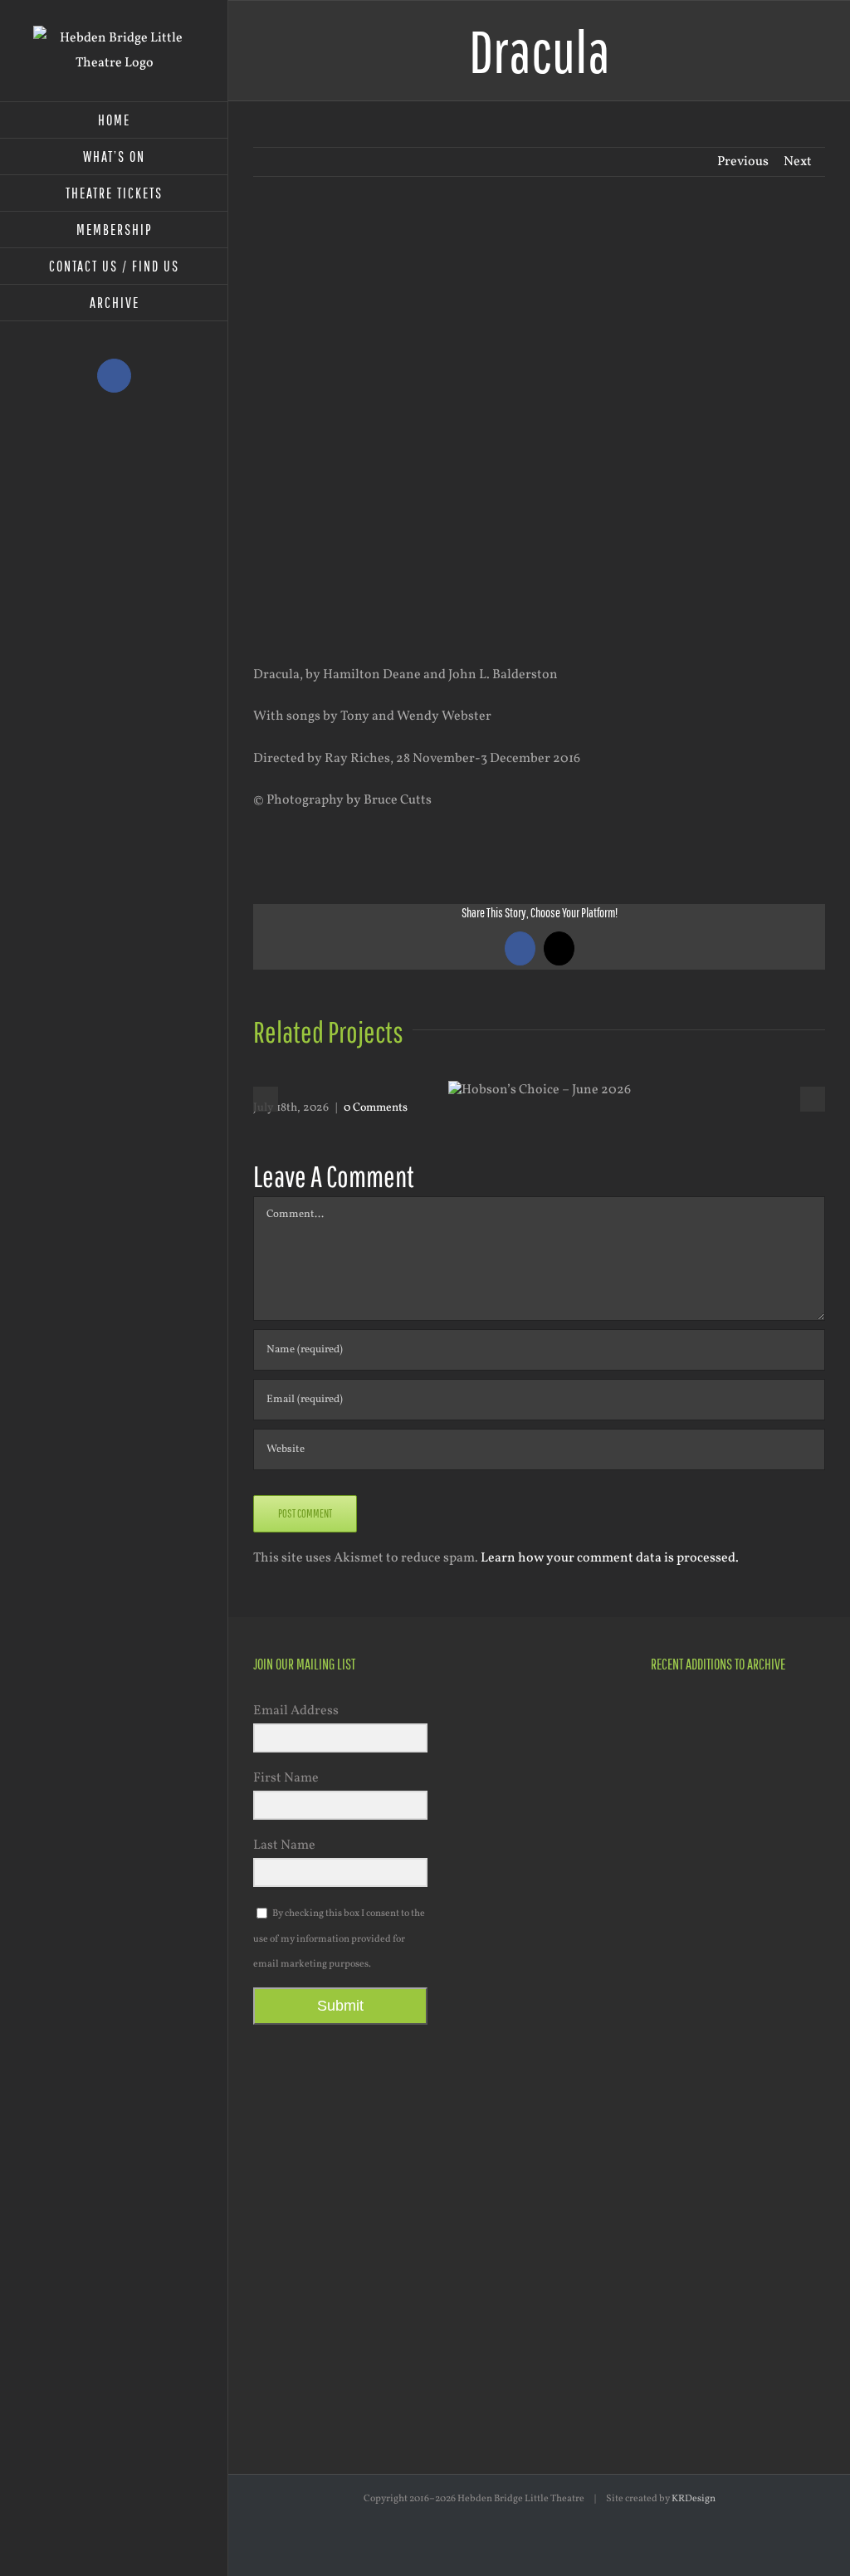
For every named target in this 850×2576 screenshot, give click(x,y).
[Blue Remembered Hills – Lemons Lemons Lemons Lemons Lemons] (679, 2242)
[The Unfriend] (679, 2078)
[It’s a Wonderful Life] (739, 2243)
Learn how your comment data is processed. (610, 1558)
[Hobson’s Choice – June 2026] (679, 1717)
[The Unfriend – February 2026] (679, 1976)
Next (798, 162)
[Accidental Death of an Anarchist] (679, 2161)
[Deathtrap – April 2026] (679, 1859)
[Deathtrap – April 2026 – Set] (679, 1928)
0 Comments (376, 1108)
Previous (743, 162)
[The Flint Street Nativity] (739, 1994)
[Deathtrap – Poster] (739, 1862)
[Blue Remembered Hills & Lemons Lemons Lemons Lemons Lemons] (739, 2326)
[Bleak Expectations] (739, 2161)
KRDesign (694, 2499)
